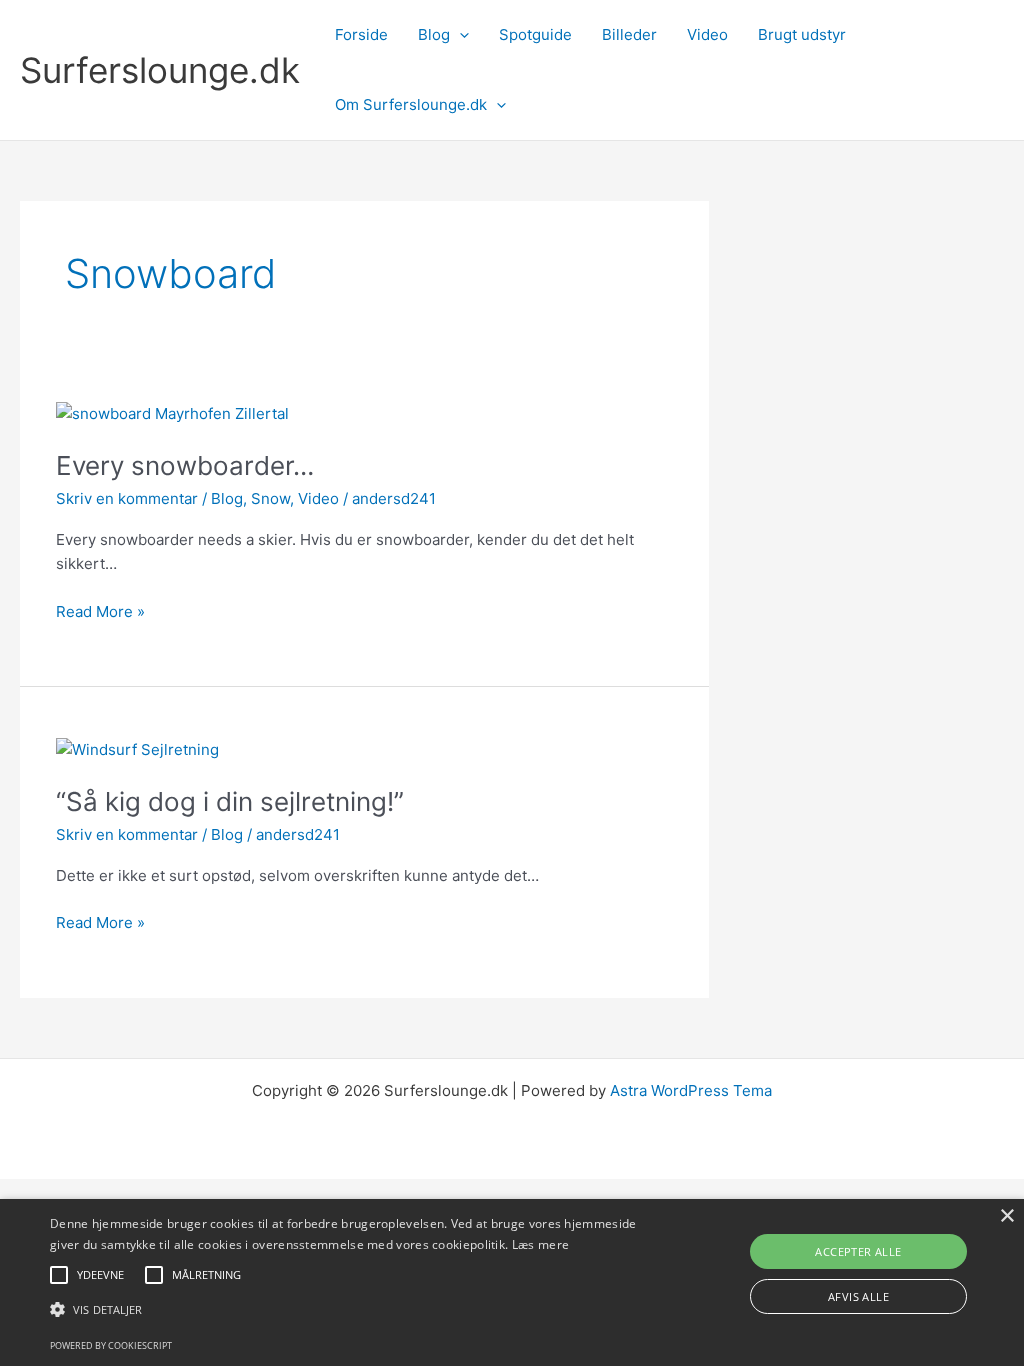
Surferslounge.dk (160, 70)
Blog (434, 34)
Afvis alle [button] (858, 1296)
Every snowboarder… (185, 465)
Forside (361, 34)
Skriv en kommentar (127, 498)
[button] (459, 35)
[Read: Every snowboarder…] (172, 412)
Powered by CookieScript (111, 1345)
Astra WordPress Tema (691, 1090)
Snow (270, 498)
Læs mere (540, 1244)
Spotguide (535, 34)
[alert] (512, 1282)
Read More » (100, 613)
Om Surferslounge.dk (411, 104)
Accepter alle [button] (858, 1251)
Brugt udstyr (802, 34)
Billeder (629, 34)
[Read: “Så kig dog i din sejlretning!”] (137, 749)
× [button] (1006, 1216)
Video (707, 34)
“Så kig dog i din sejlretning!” (230, 801)
